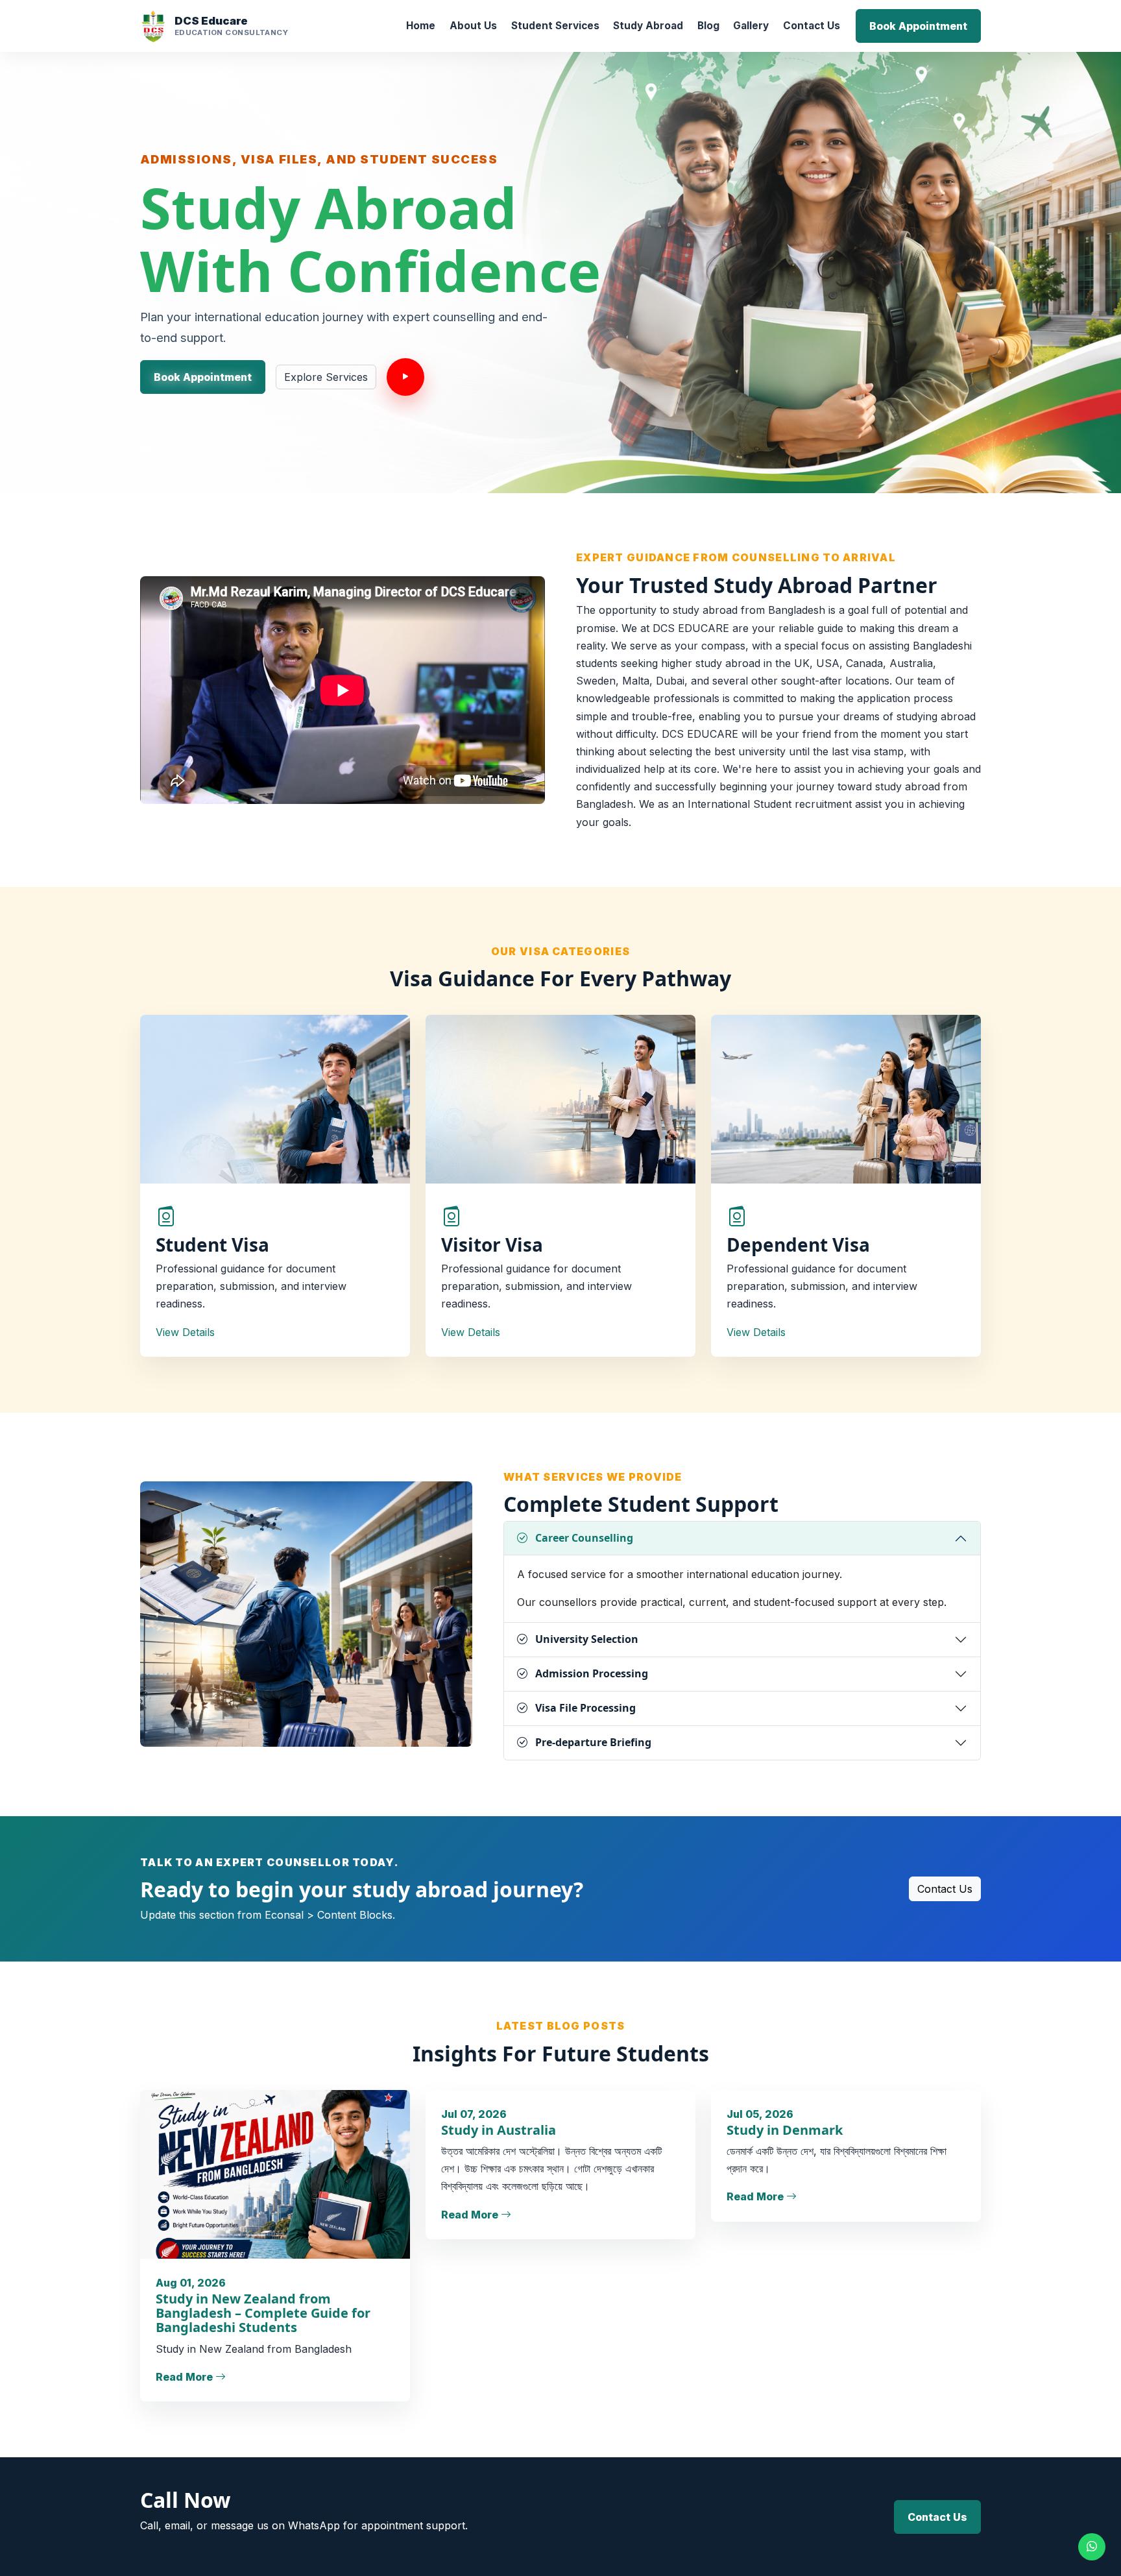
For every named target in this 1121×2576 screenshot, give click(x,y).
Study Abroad (648, 26)
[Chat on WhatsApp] (1092, 2547)
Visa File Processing (585, 1708)
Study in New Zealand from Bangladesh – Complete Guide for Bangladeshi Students (263, 2313)
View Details (185, 1332)
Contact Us (812, 26)
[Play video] (405, 377)
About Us (473, 26)
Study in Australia (499, 2130)
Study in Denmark (785, 2130)
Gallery (751, 26)
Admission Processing (592, 1673)
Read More (186, 2377)
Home (421, 26)
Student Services (555, 26)
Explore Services (326, 377)
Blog (708, 26)
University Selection (587, 1639)
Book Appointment (918, 26)
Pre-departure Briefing (593, 1742)
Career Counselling (584, 1538)
